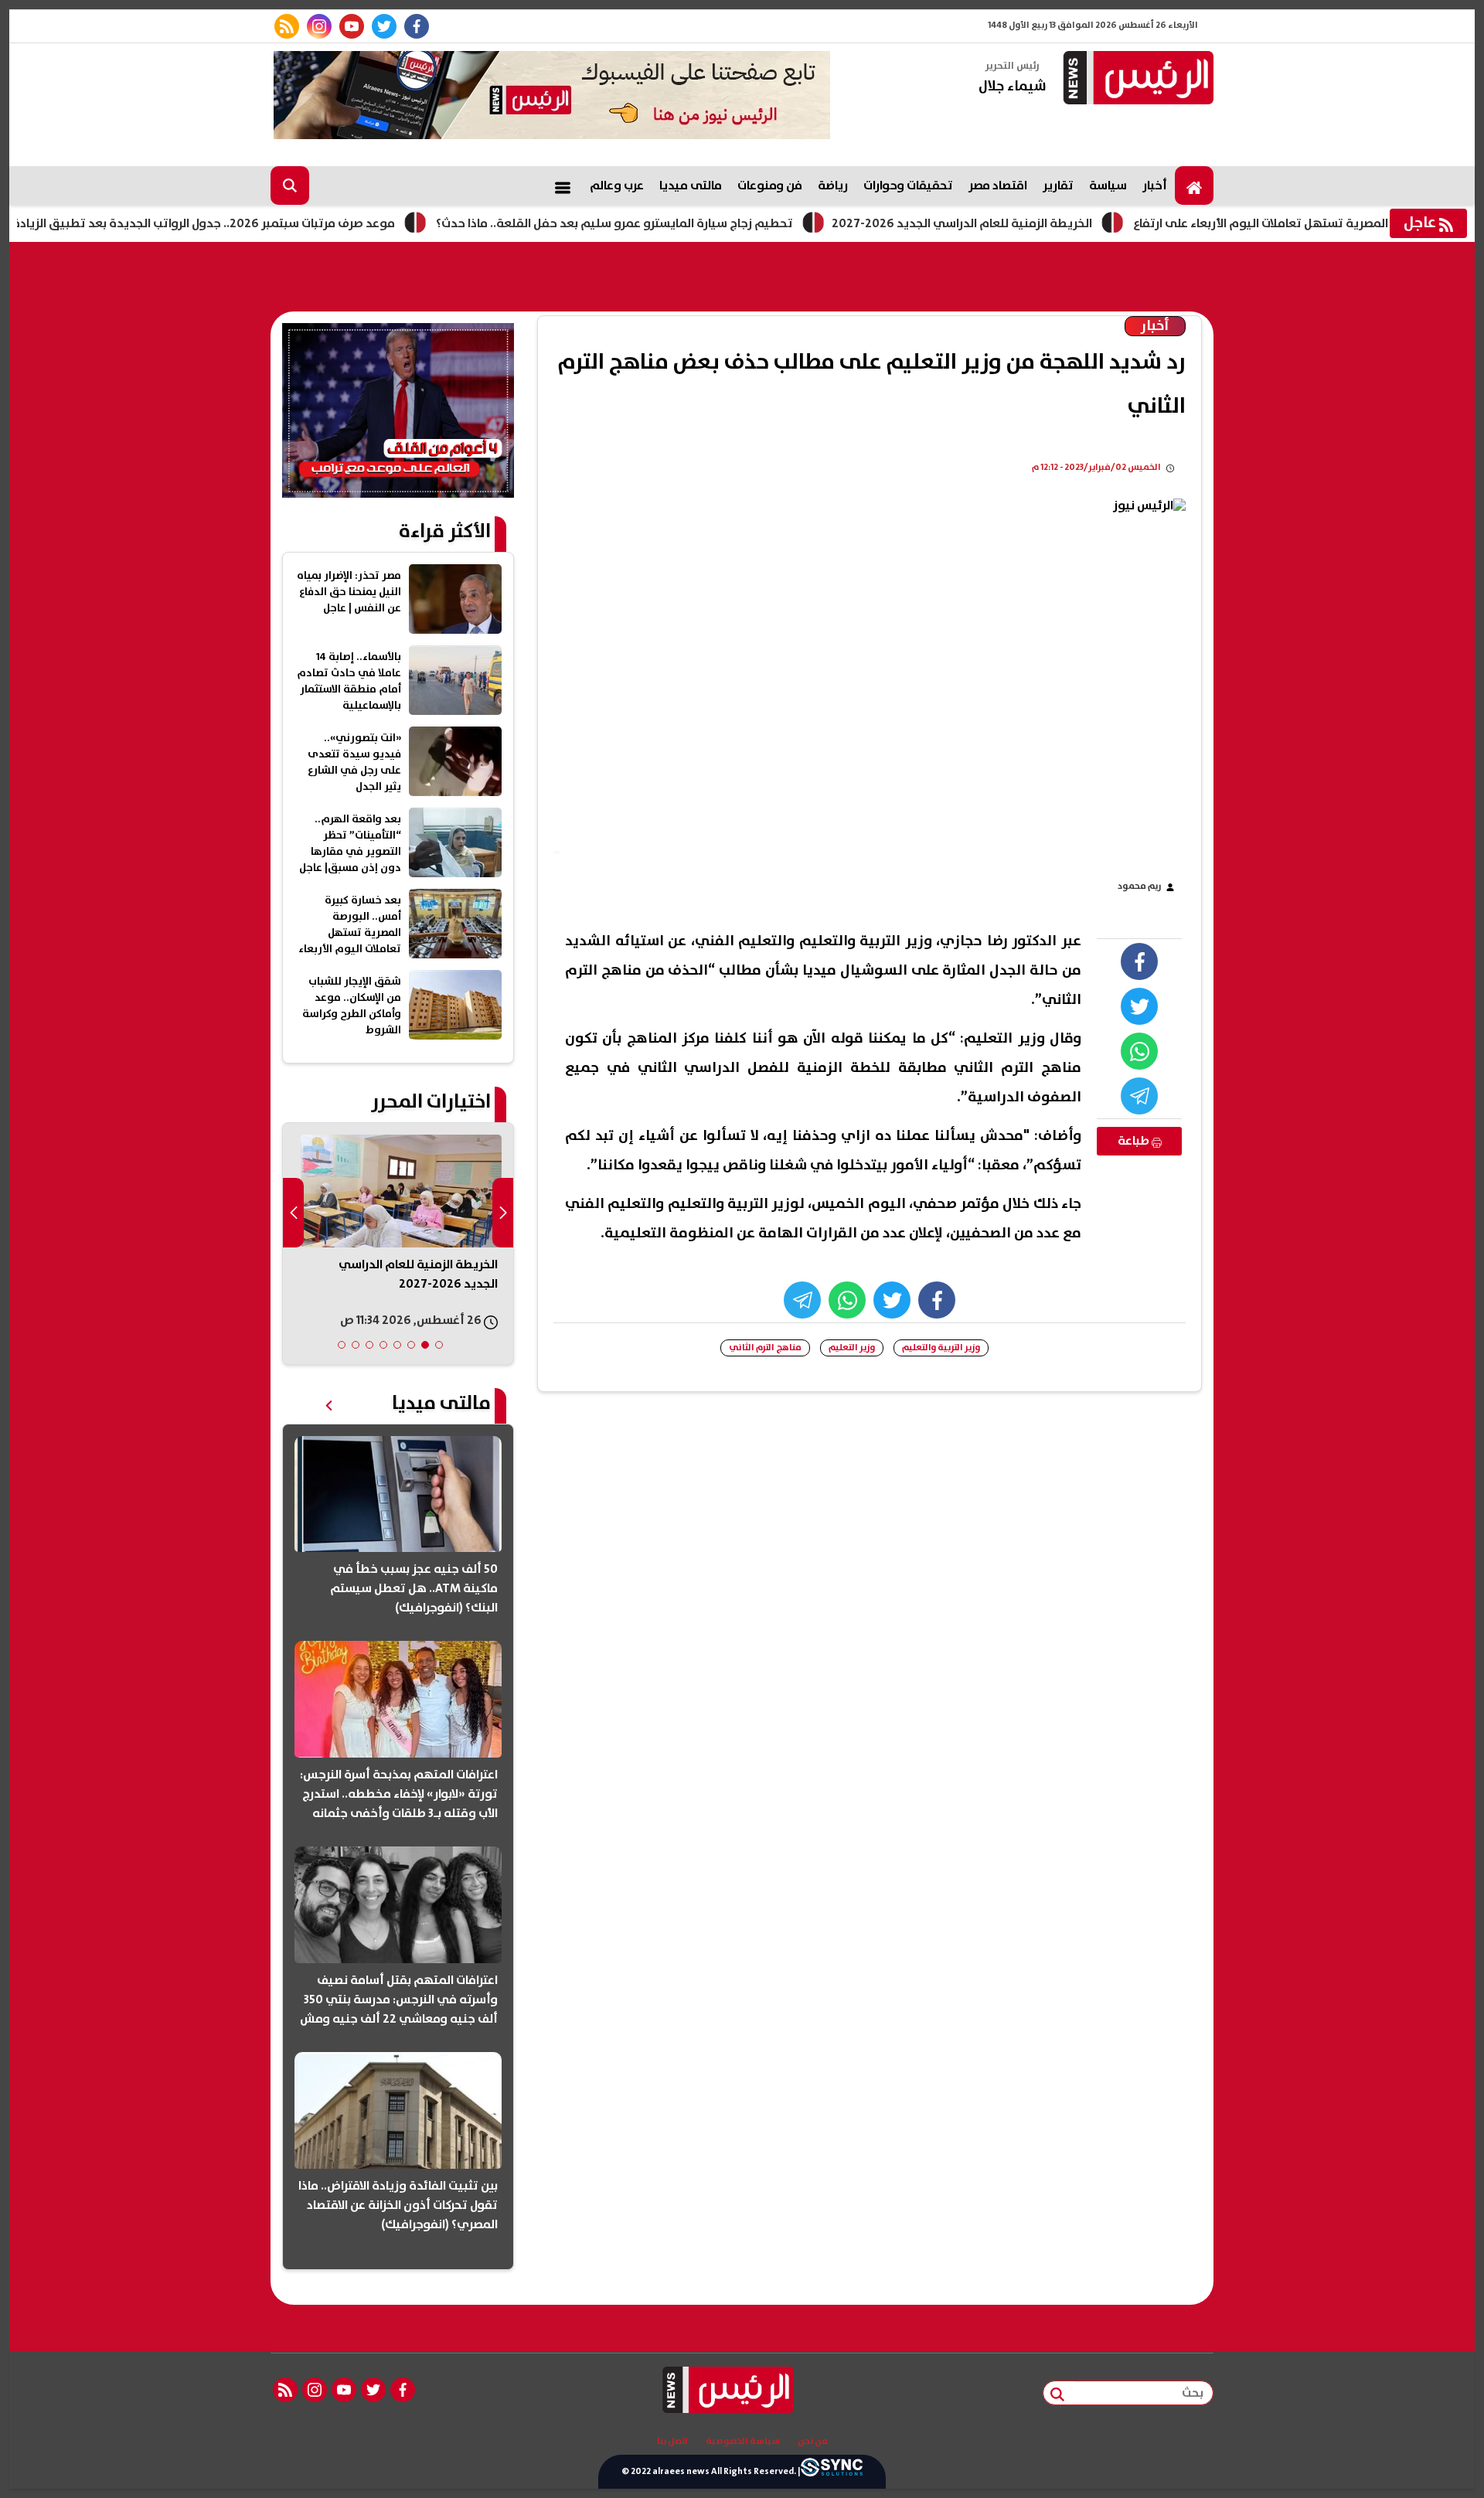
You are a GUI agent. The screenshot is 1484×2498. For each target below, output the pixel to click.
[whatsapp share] (1139, 1051)
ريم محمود (1139, 886)
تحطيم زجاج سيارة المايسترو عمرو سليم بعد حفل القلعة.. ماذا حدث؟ (684, 223)
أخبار (1155, 185)
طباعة (1135, 1141)
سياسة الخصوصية (743, 2442)
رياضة (833, 185)
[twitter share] (1139, 1006)
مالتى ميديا (691, 185)
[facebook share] (1139, 961)
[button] (439, 1345)
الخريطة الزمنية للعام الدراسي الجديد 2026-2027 (1031, 223)
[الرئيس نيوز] (1136, 79)
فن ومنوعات (770, 185)
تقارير (1058, 185)
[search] (290, 185)
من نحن (813, 2442)
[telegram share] (1139, 1096)
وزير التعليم (852, 1348)
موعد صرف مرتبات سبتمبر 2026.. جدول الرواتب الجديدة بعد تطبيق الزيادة (273, 223)
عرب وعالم (617, 185)
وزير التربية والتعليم (941, 1348)
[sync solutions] (832, 2472)
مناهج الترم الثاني (765, 1348)
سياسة (1108, 185)
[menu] (563, 185)
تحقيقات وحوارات (908, 185)
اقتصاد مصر (998, 185)
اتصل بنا (672, 2442)
